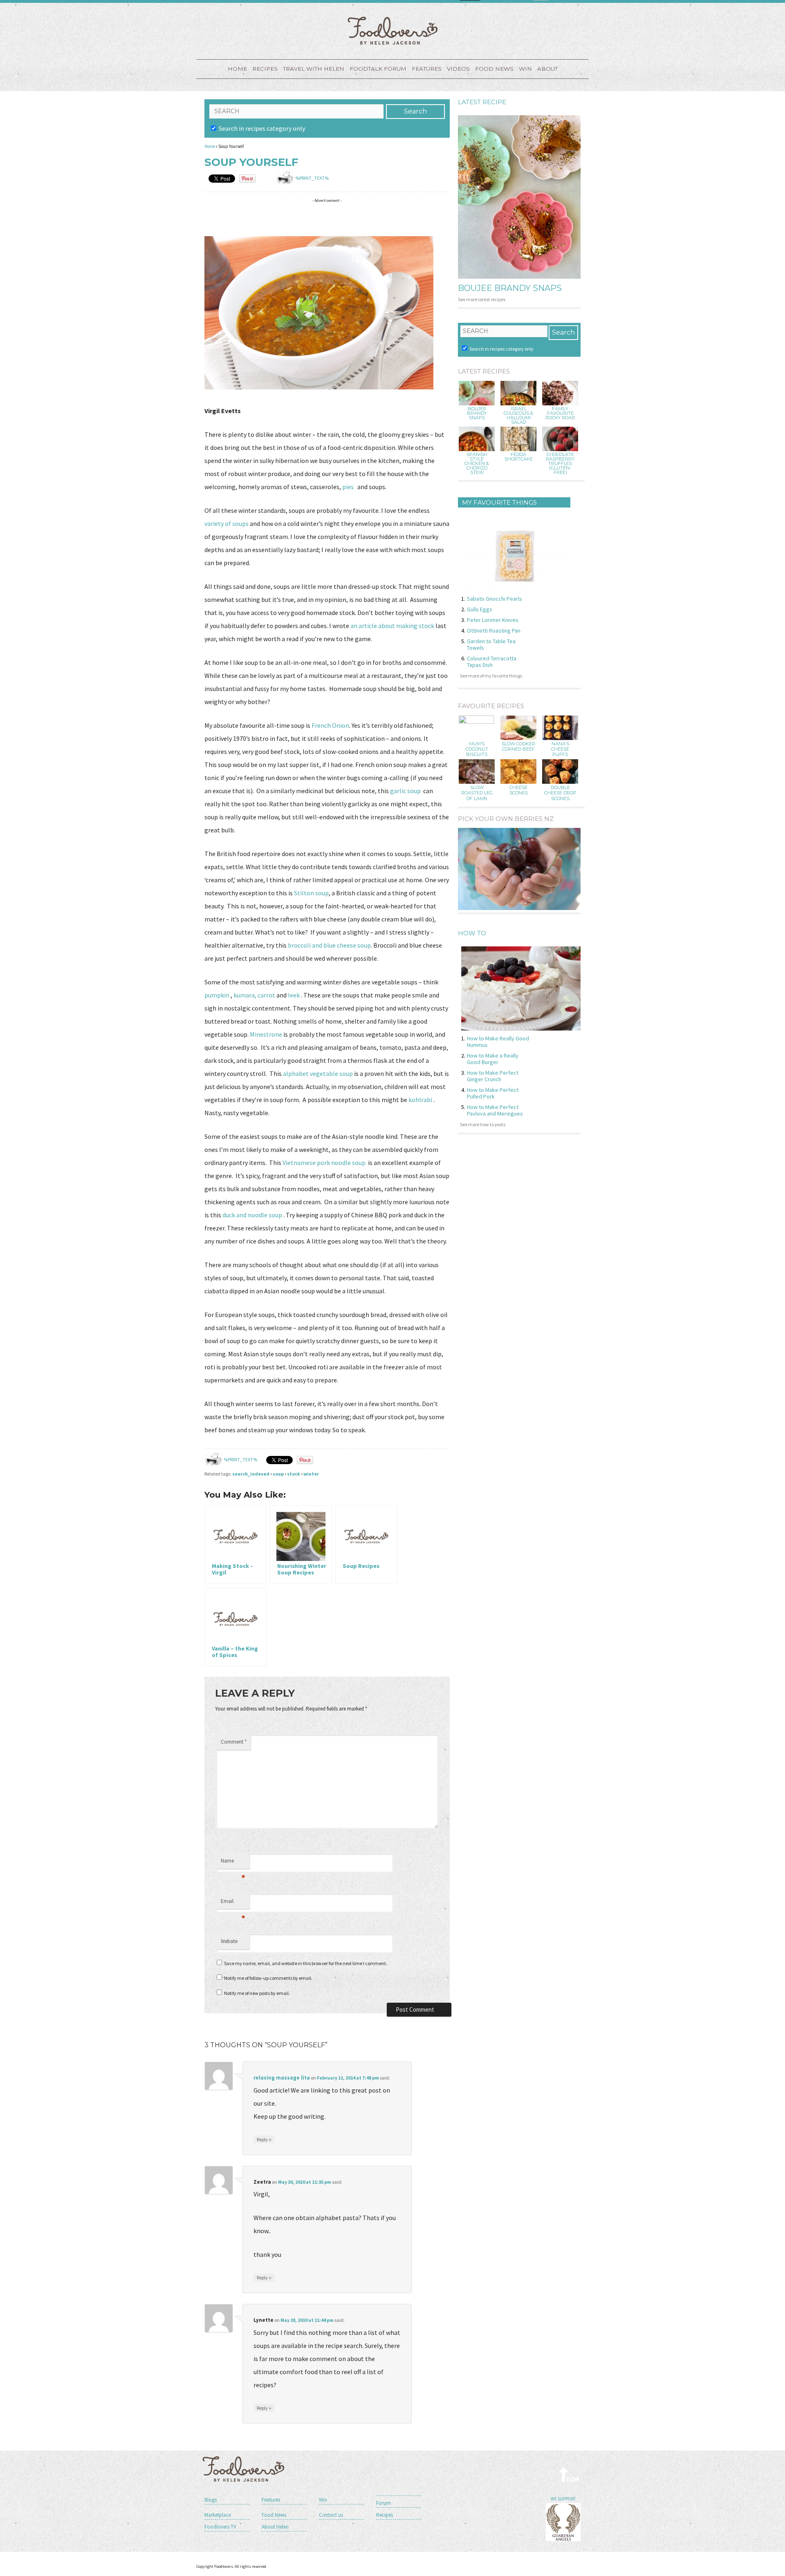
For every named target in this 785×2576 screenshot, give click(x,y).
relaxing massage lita (282, 2078)
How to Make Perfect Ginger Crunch (493, 1076)
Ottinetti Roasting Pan (494, 631)
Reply (264, 2139)
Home (237, 69)
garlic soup (407, 791)
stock (294, 1474)
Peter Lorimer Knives (493, 620)
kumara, (245, 995)
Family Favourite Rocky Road (560, 413)
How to (472, 933)
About (547, 69)
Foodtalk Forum (378, 69)
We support (563, 2499)
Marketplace (218, 2515)
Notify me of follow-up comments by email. (268, 1978)
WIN (525, 69)
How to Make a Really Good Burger (493, 1059)
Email (233, 1903)
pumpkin (217, 995)
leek (294, 995)
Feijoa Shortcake (519, 457)
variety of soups (227, 523)
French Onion (330, 725)
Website (229, 1941)
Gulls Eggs (480, 609)
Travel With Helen (314, 69)
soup (278, 1474)
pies (348, 487)
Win (323, 2500)
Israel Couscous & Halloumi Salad (518, 416)
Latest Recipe (482, 102)
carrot (266, 995)
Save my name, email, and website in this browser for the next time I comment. (306, 1963)
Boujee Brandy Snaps (510, 288)
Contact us (331, 2515)
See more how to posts (483, 1124)
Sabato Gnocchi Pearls (495, 599)
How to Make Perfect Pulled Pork (493, 1093)
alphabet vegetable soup (318, 1073)
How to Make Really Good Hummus (498, 1042)
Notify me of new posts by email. (257, 1993)
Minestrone (266, 1034)
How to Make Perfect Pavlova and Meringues (495, 1110)
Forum (384, 2503)
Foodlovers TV (220, 2527)
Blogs (211, 2500)
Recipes (265, 69)
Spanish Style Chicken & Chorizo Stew (477, 464)
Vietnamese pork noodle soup (324, 1163)
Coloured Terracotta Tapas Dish (492, 662)
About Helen (275, 2527)
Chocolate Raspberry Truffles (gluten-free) (560, 464)
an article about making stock (393, 626)
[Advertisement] (353, 219)
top (569, 2474)
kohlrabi (420, 1100)
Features (427, 69)
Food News (494, 69)
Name (233, 1863)
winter (311, 1474)
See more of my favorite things (491, 676)
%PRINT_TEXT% (312, 178)
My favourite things (499, 502)
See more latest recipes (482, 299)
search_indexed (251, 1474)
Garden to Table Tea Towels (491, 644)
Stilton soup (311, 893)
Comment (234, 1742)
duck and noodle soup (253, 1215)
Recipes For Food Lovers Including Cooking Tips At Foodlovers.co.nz (392, 31)
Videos (458, 69)
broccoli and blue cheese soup (329, 945)
